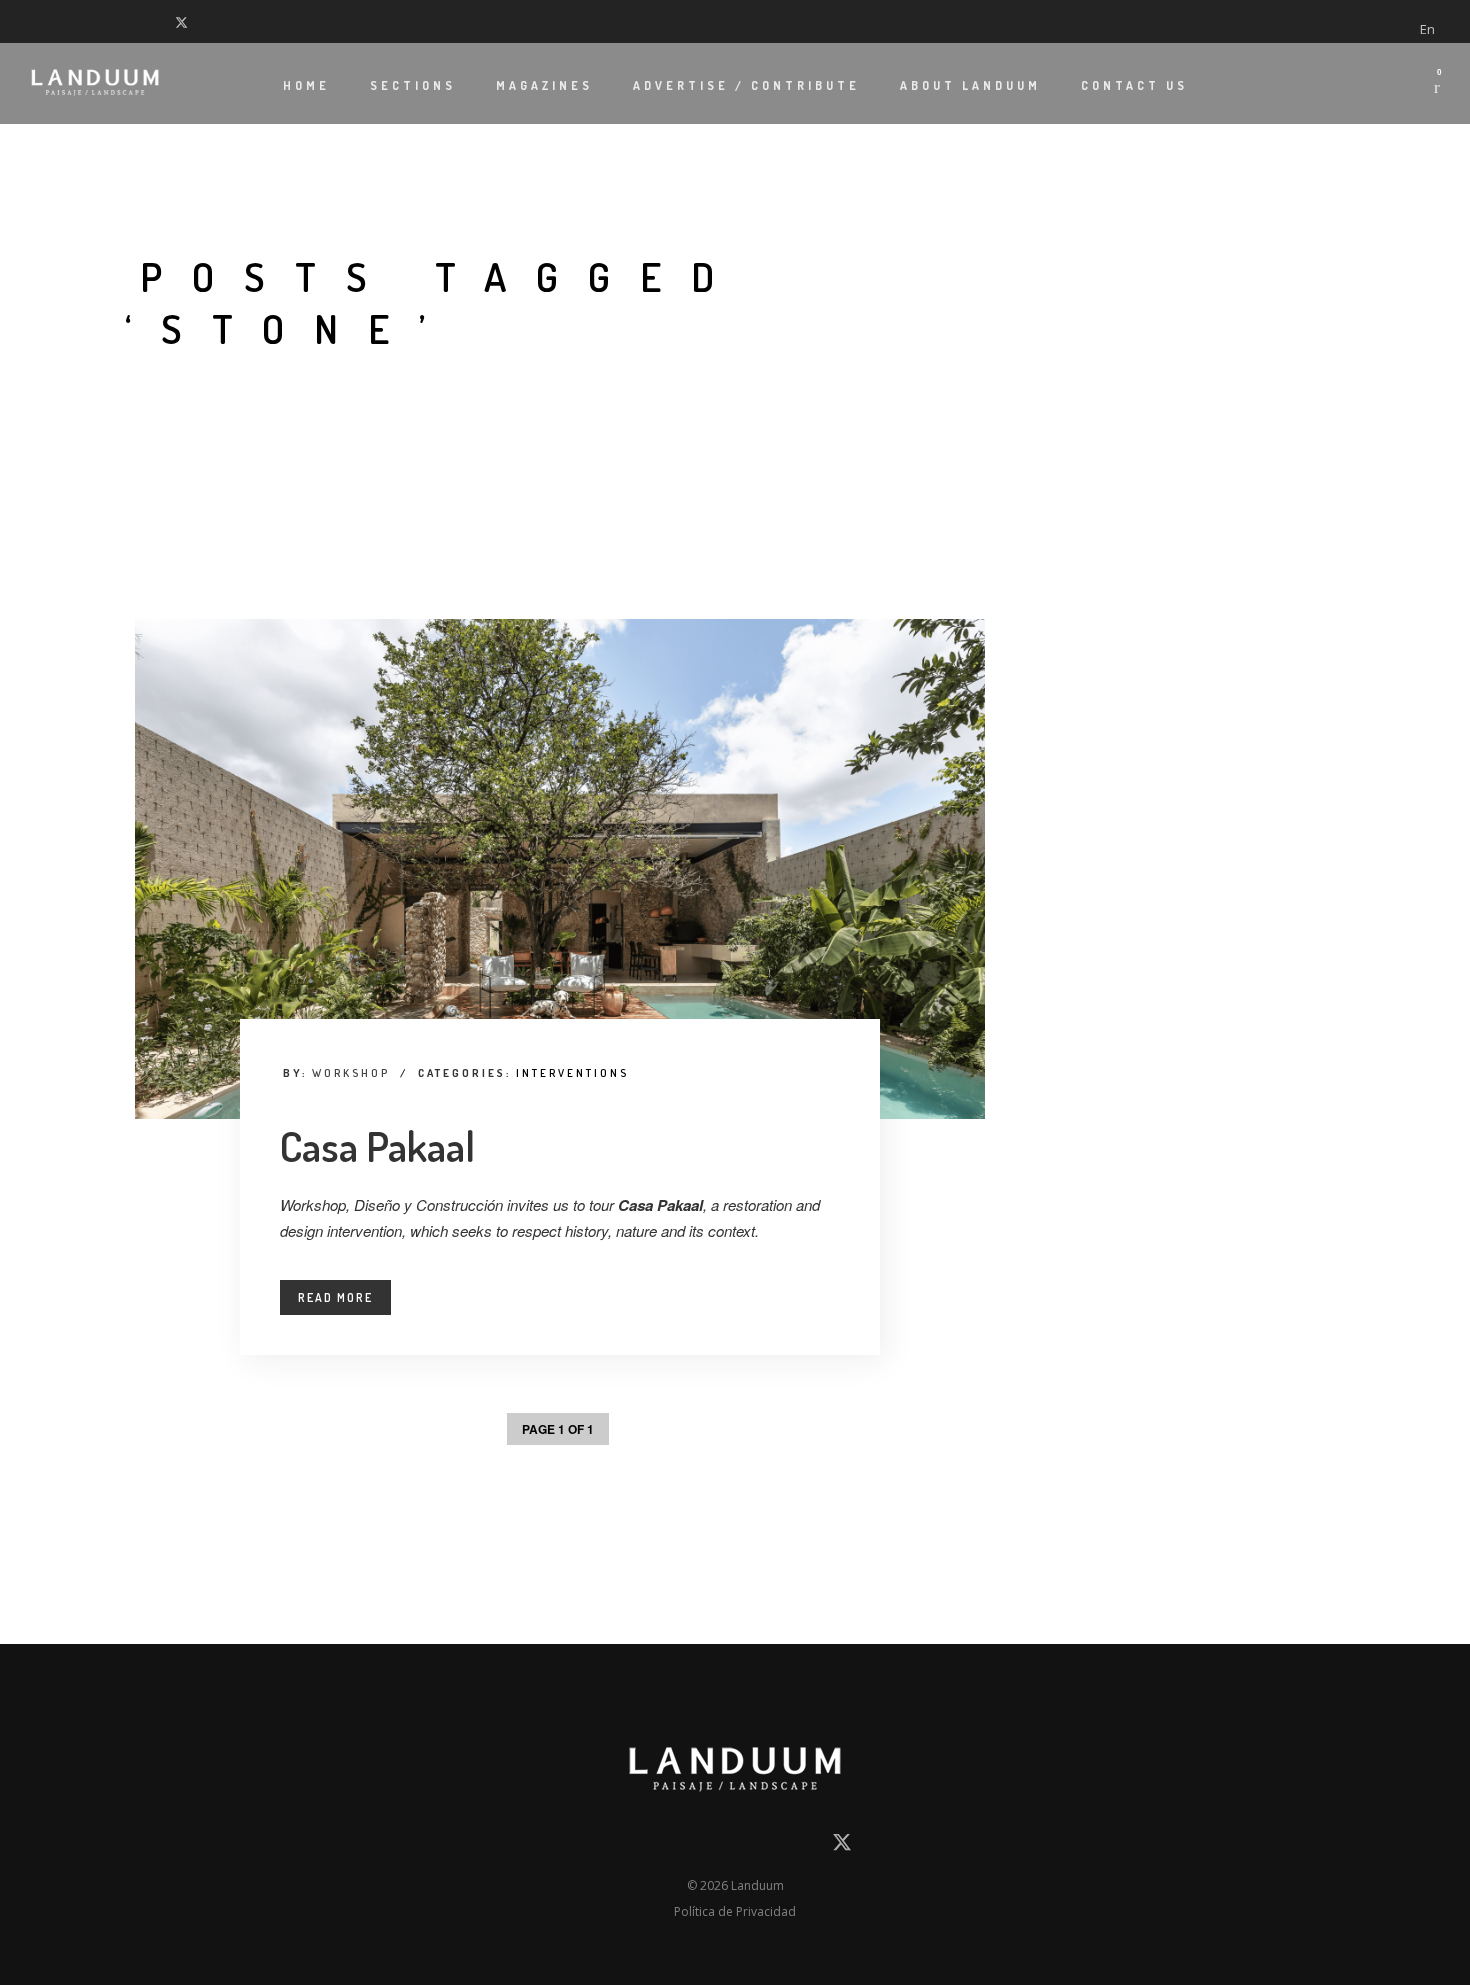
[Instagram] (85, 21)
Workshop (351, 1073)
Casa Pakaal (377, 1145)
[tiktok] (135, 21)
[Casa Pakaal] (560, 869)
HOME (306, 85)
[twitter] (186, 21)
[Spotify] (160, 21)
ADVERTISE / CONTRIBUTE (746, 85)
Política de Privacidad (735, 1911)
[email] (626, 1846)
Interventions (572, 1073)
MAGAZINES (544, 85)
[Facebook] (35, 21)
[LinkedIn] (60, 21)
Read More (335, 1297)
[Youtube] (110, 21)
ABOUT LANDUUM (970, 85)
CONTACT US (1134, 85)
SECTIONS (413, 85)
